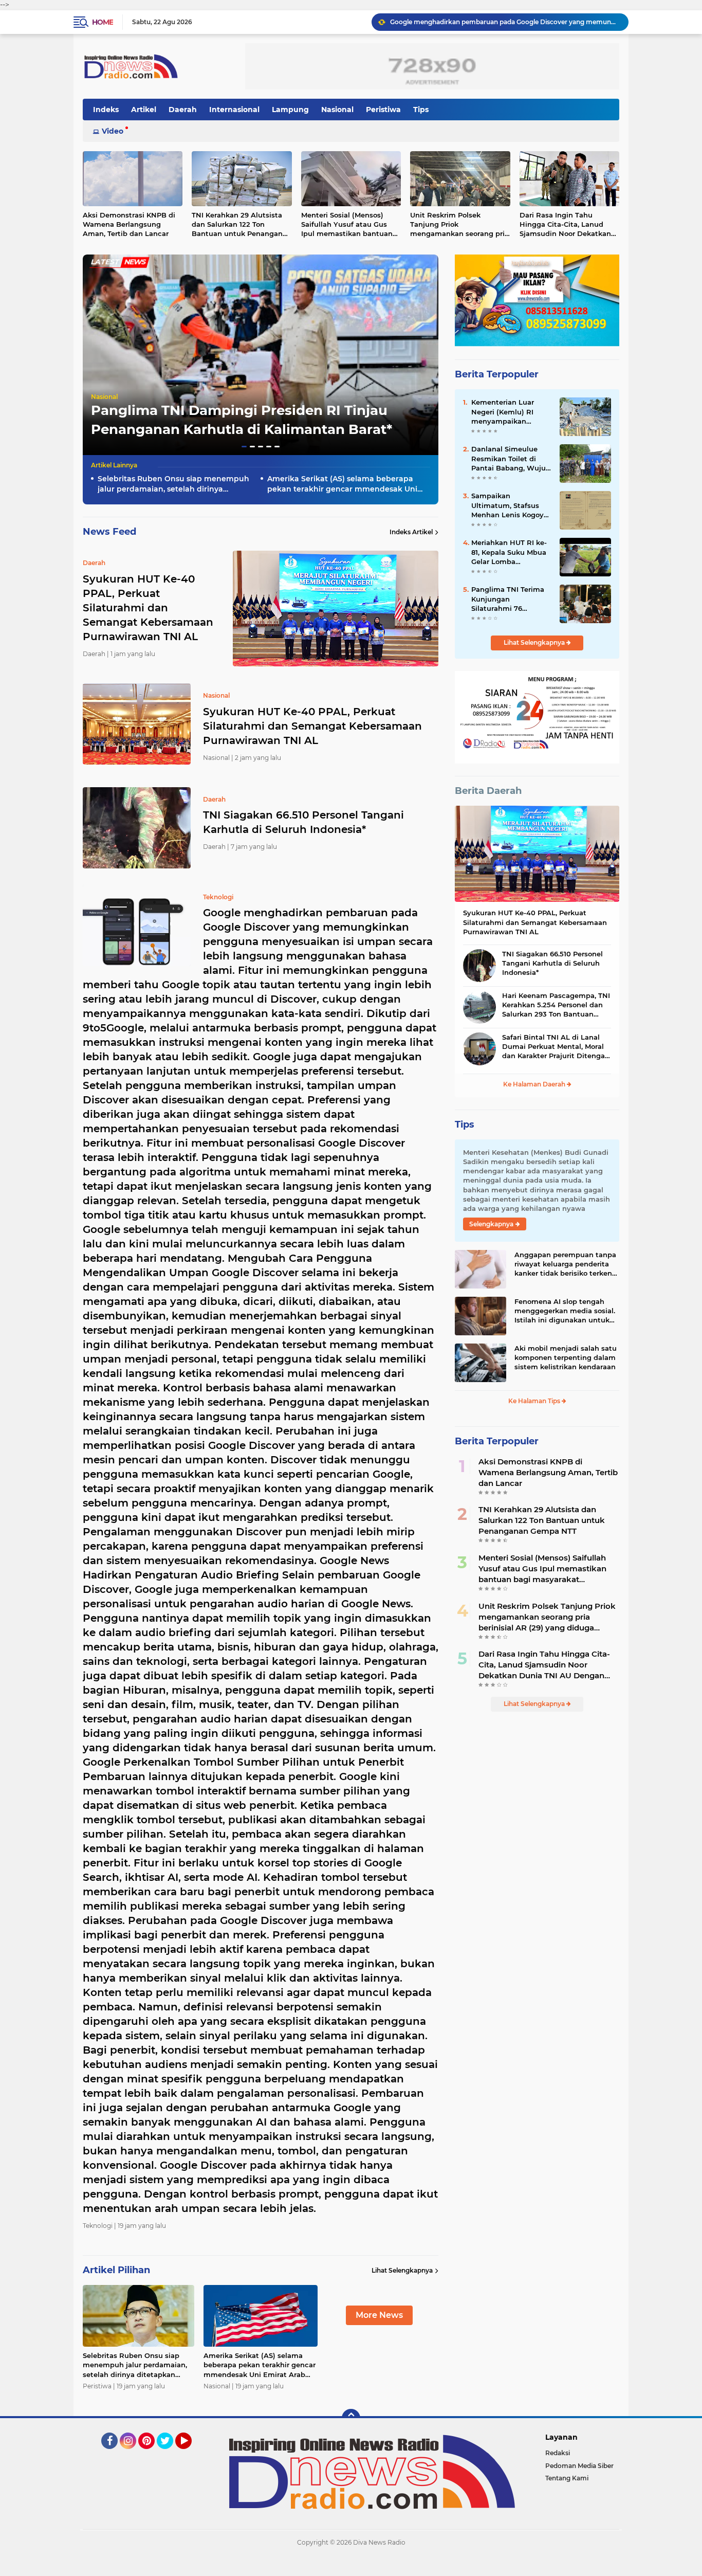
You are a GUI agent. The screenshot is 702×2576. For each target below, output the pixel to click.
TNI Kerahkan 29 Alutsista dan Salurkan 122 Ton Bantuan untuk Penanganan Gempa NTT (242, 225)
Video (113, 131)
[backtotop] (351, 2418)
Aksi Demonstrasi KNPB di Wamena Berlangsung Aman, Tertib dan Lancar (129, 224)
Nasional (337, 110)
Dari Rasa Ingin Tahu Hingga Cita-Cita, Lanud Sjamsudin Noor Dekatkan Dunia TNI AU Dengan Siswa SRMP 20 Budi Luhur (569, 225)
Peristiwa (383, 110)
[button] (244, 447)
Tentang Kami (567, 2478)
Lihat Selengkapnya (402, 2270)
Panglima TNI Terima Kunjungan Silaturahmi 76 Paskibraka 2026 (508, 599)
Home (103, 22)
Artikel (144, 110)
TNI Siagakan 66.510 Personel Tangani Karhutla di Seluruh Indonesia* (303, 822)
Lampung (290, 110)
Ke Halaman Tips (535, 1401)
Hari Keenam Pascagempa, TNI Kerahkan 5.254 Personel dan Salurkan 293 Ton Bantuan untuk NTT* (556, 1005)
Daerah (183, 110)
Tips (421, 110)
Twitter (170, 2454)
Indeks (106, 110)
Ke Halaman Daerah (535, 1084)
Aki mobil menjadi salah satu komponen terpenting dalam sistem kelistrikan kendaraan (566, 1357)
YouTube (190, 2454)
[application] (351, 2566)
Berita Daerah (488, 791)
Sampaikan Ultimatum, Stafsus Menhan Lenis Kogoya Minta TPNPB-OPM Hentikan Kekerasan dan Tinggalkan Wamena (510, 505)
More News (379, 2315)
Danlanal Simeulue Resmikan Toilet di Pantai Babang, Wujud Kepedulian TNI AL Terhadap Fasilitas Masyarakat (511, 459)
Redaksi (558, 2453)
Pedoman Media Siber (579, 2466)
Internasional (234, 110)
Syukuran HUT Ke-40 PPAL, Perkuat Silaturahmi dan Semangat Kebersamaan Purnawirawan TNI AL (312, 726)
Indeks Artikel (411, 532)
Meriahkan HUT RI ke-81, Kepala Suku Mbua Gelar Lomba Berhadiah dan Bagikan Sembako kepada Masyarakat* (509, 552)
